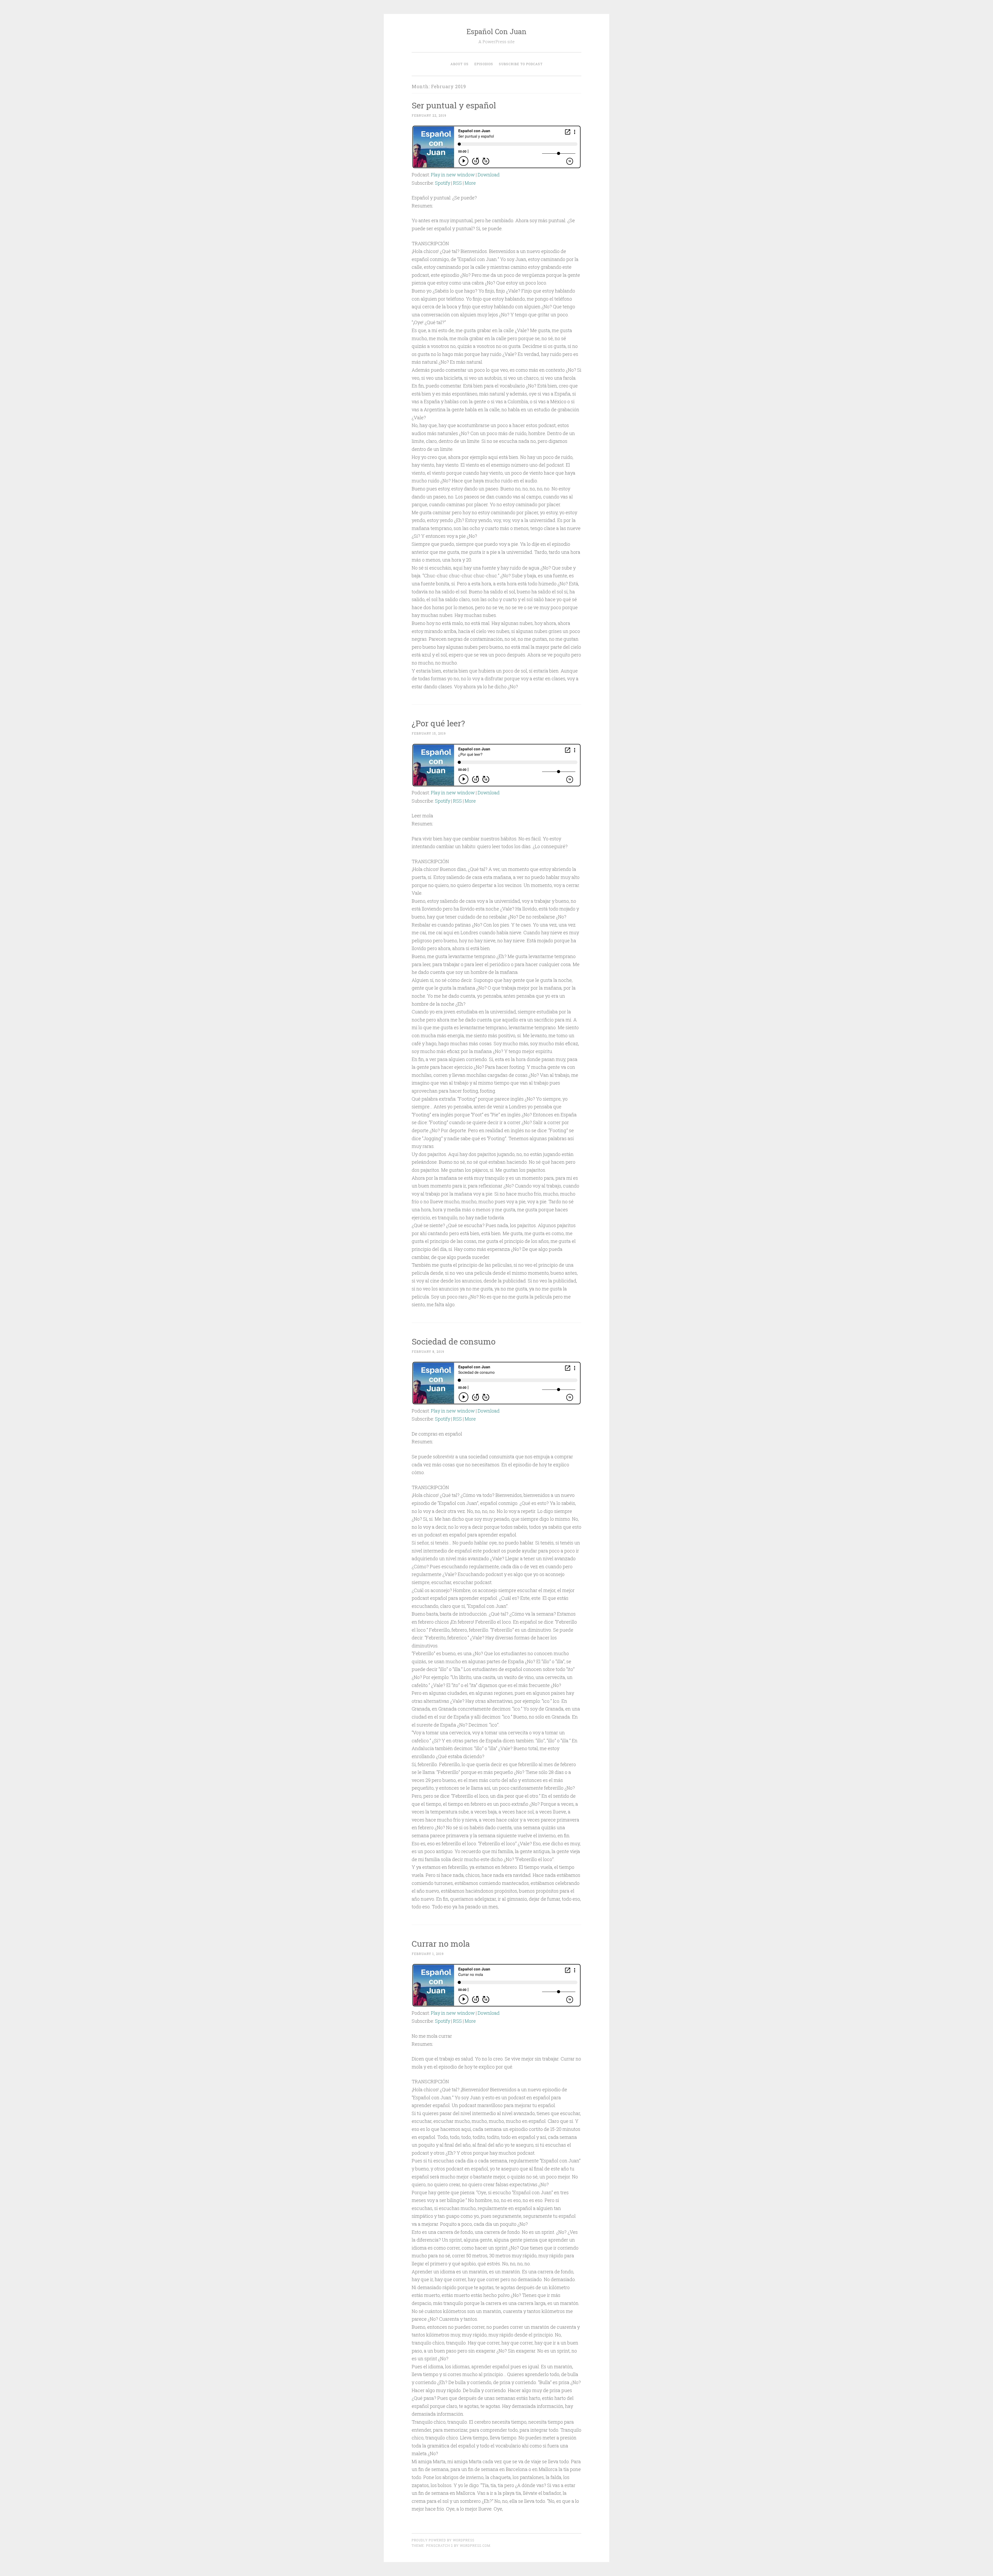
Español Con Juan (496, 31)
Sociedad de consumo (454, 1341)
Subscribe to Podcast (521, 64)
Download (489, 175)
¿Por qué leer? (438, 723)
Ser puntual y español (454, 105)
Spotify (443, 183)
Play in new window (453, 175)
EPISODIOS (484, 64)
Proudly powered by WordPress (443, 2540)
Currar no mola (441, 1943)
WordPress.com (475, 2545)
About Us (460, 64)
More (470, 183)
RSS (457, 183)
